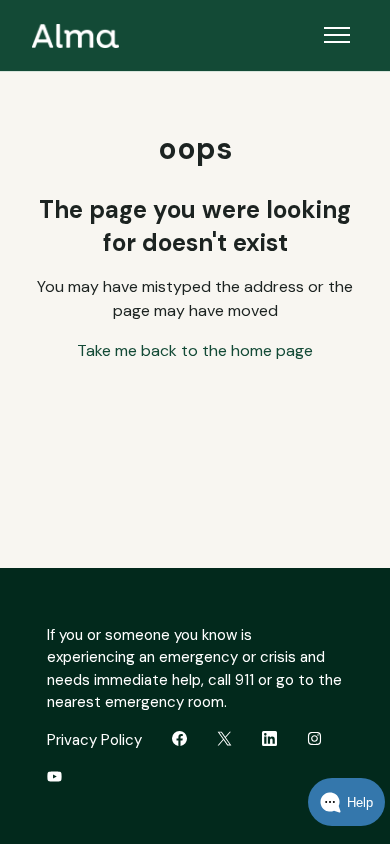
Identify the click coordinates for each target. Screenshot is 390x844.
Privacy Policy (94, 740)
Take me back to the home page (195, 350)
